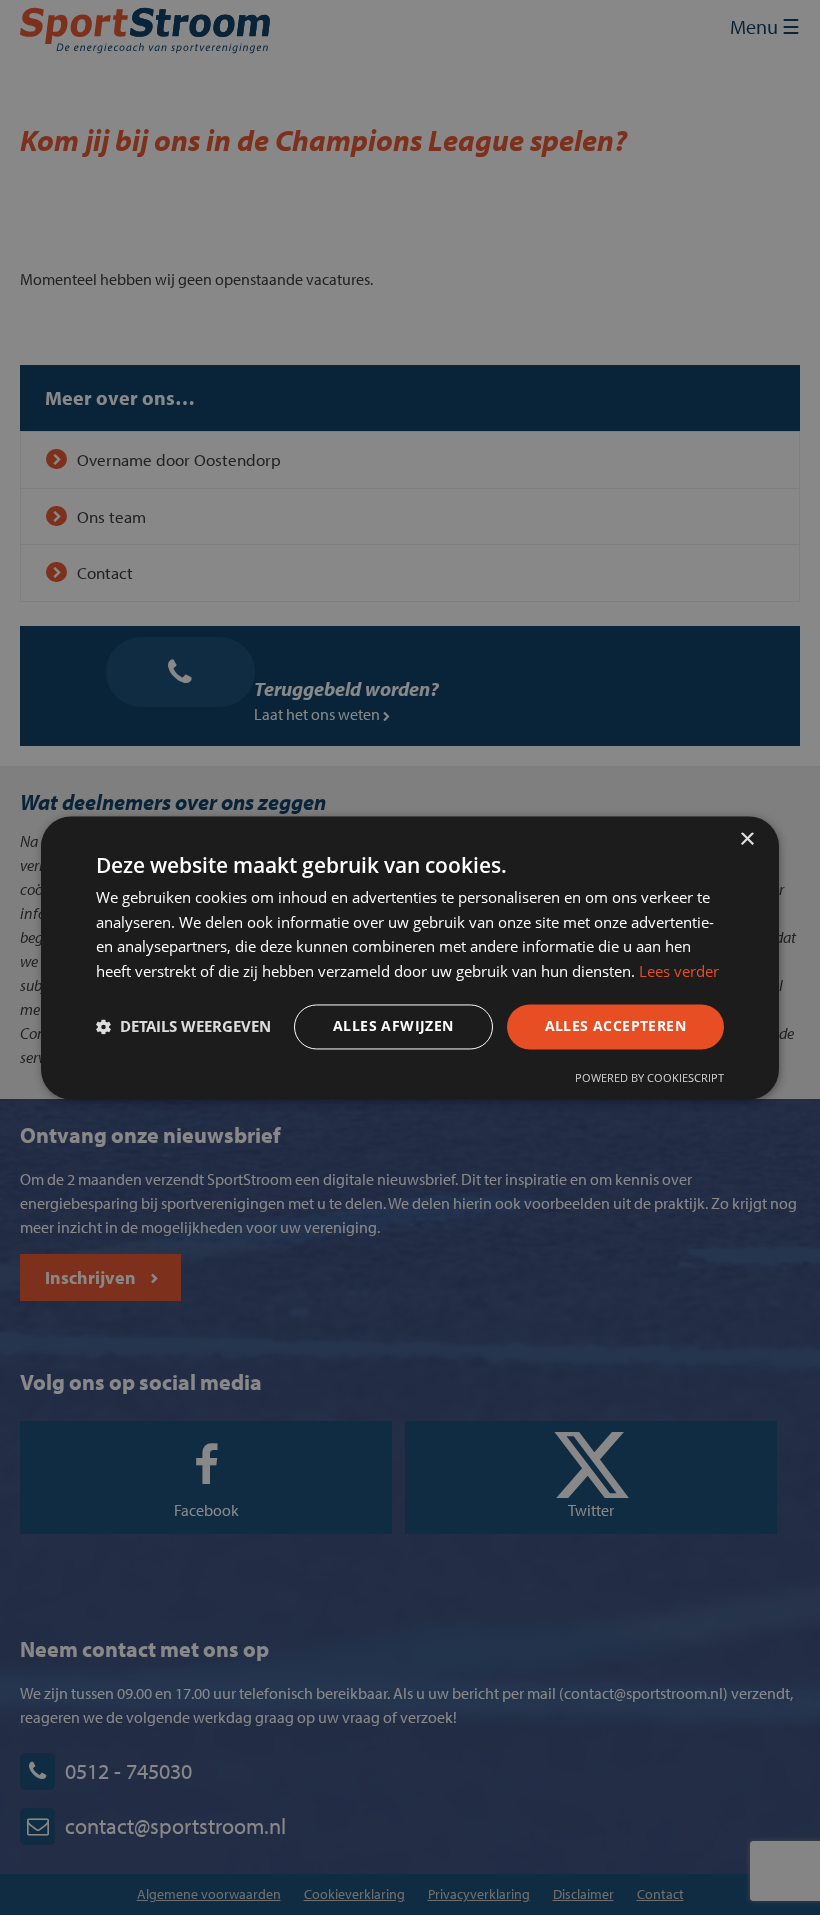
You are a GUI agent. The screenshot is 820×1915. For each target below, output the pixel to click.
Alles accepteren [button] (615, 1025)
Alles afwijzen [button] (393, 1025)
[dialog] (410, 957)
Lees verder (679, 972)
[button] (183, 1027)
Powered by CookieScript (649, 1077)
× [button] (746, 839)
